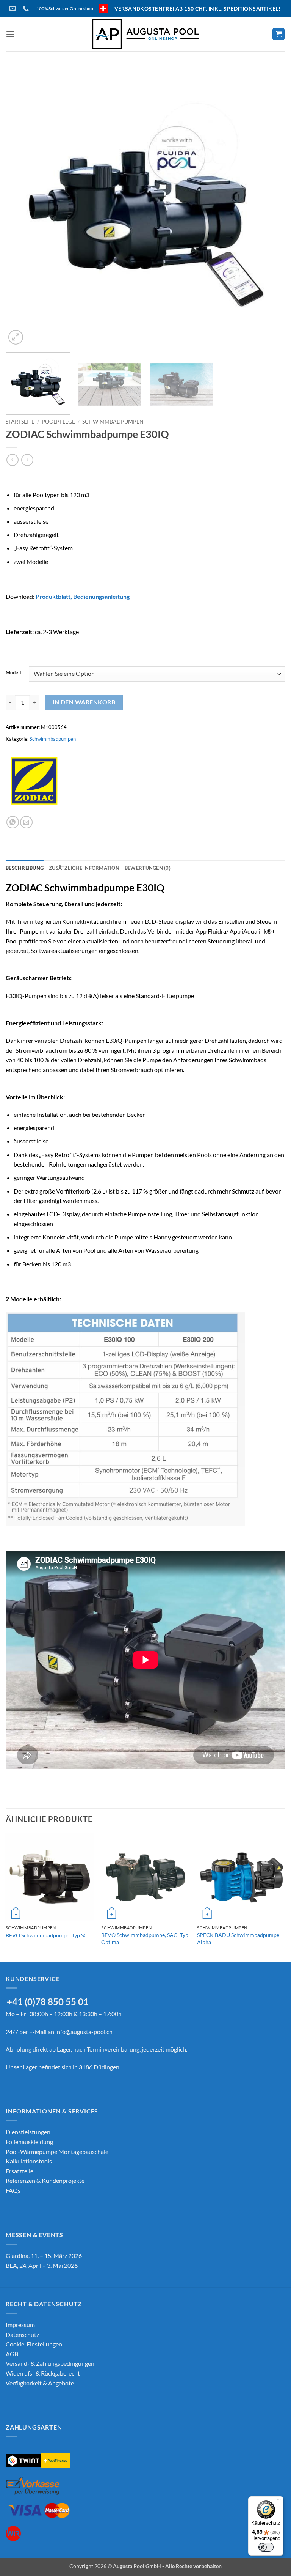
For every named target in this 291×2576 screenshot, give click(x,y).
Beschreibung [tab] (25, 868)
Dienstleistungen (28, 2132)
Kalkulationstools (29, 2161)
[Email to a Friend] (26, 822)
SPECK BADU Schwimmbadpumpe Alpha (238, 1938)
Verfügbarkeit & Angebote (40, 2383)
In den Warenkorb (84, 702)
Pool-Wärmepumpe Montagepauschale (57, 2152)
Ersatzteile (20, 2171)
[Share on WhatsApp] (13, 822)
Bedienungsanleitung (101, 596)
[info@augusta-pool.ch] (13, 9)
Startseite (20, 422)
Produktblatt (53, 596)
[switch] (266, 2547)
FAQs (13, 2190)
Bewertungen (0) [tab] (148, 868)
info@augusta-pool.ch (84, 2032)
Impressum (20, 2325)
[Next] (270, 206)
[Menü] (279, 2501)
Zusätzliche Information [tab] (84, 868)
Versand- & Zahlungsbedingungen (50, 2363)
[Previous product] (27, 460)
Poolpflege (58, 422)
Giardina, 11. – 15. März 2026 (44, 2256)
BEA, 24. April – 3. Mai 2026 (42, 2265)
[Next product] (12, 460)
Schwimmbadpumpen (113, 422)
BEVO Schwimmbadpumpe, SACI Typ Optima (145, 1938)
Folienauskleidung (29, 2142)
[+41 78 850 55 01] (27, 9)
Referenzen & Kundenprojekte (45, 2180)
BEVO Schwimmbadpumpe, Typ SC (47, 1935)
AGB (12, 2354)
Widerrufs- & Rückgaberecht (43, 2373)
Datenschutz (22, 2334)
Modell (13, 673)
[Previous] (21, 206)
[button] (10, 34)
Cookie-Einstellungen (34, 2344)
